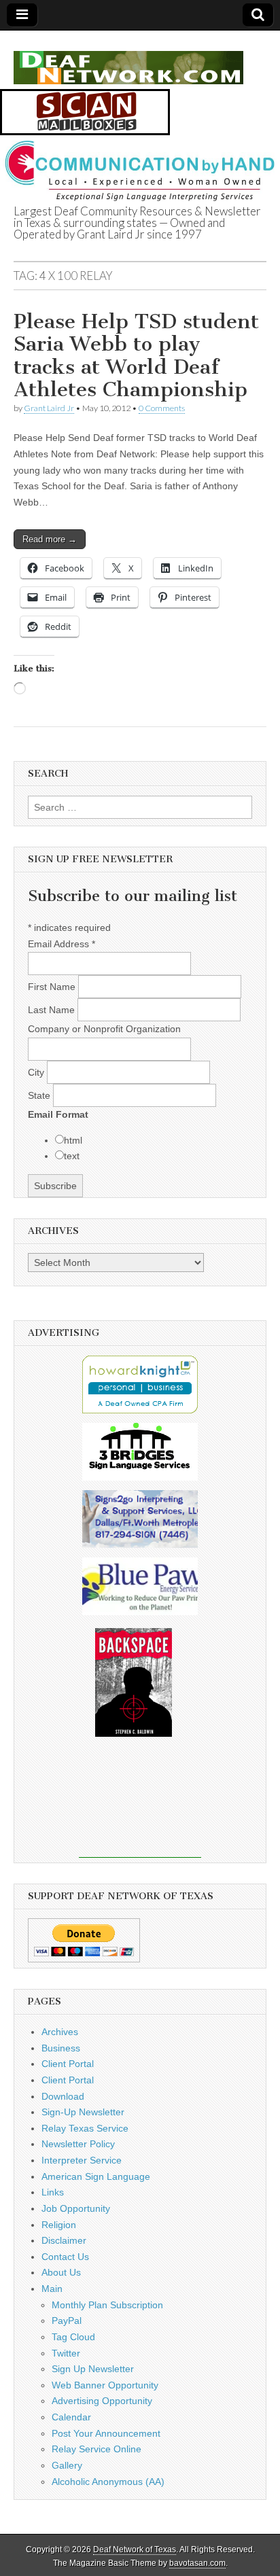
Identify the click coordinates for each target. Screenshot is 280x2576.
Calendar (71, 2417)
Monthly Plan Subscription (107, 2305)
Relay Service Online (97, 2449)
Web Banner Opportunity (105, 2385)
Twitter (66, 2353)
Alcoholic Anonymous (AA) (108, 2482)
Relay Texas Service (85, 2128)
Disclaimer (64, 2240)
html (73, 1140)
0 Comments (162, 408)
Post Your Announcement (106, 2433)
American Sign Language (96, 2176)
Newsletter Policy (78, 2144)
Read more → (50, 539)
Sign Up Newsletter (93, 2369)
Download (63, 2096)
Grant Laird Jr (49, 408)
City (37, 1072)
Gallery (67, 2465)
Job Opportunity (76, 2208)
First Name (53, 987)
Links (53, 2192)
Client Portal (68, 2064)
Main (52, 2289)
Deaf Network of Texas (135, 2549)
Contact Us (65, 2257)
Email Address (62, 944)
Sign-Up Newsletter (83, 2112)
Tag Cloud (73, 2337)
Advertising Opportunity (102, 2401)
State (40, 1095)
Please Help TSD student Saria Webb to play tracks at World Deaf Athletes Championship (136, 356)
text (72, 1156)
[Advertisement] (140, 1807)
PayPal (67, 2321)
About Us (61, 2272)
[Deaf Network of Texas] (128, 60)
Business (61, 2048)
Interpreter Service (82, 2160)
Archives (60, 2032)
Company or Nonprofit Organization (104, 1029)
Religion (59, 2225)
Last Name (53, 1010)
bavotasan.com (197, 2563)
